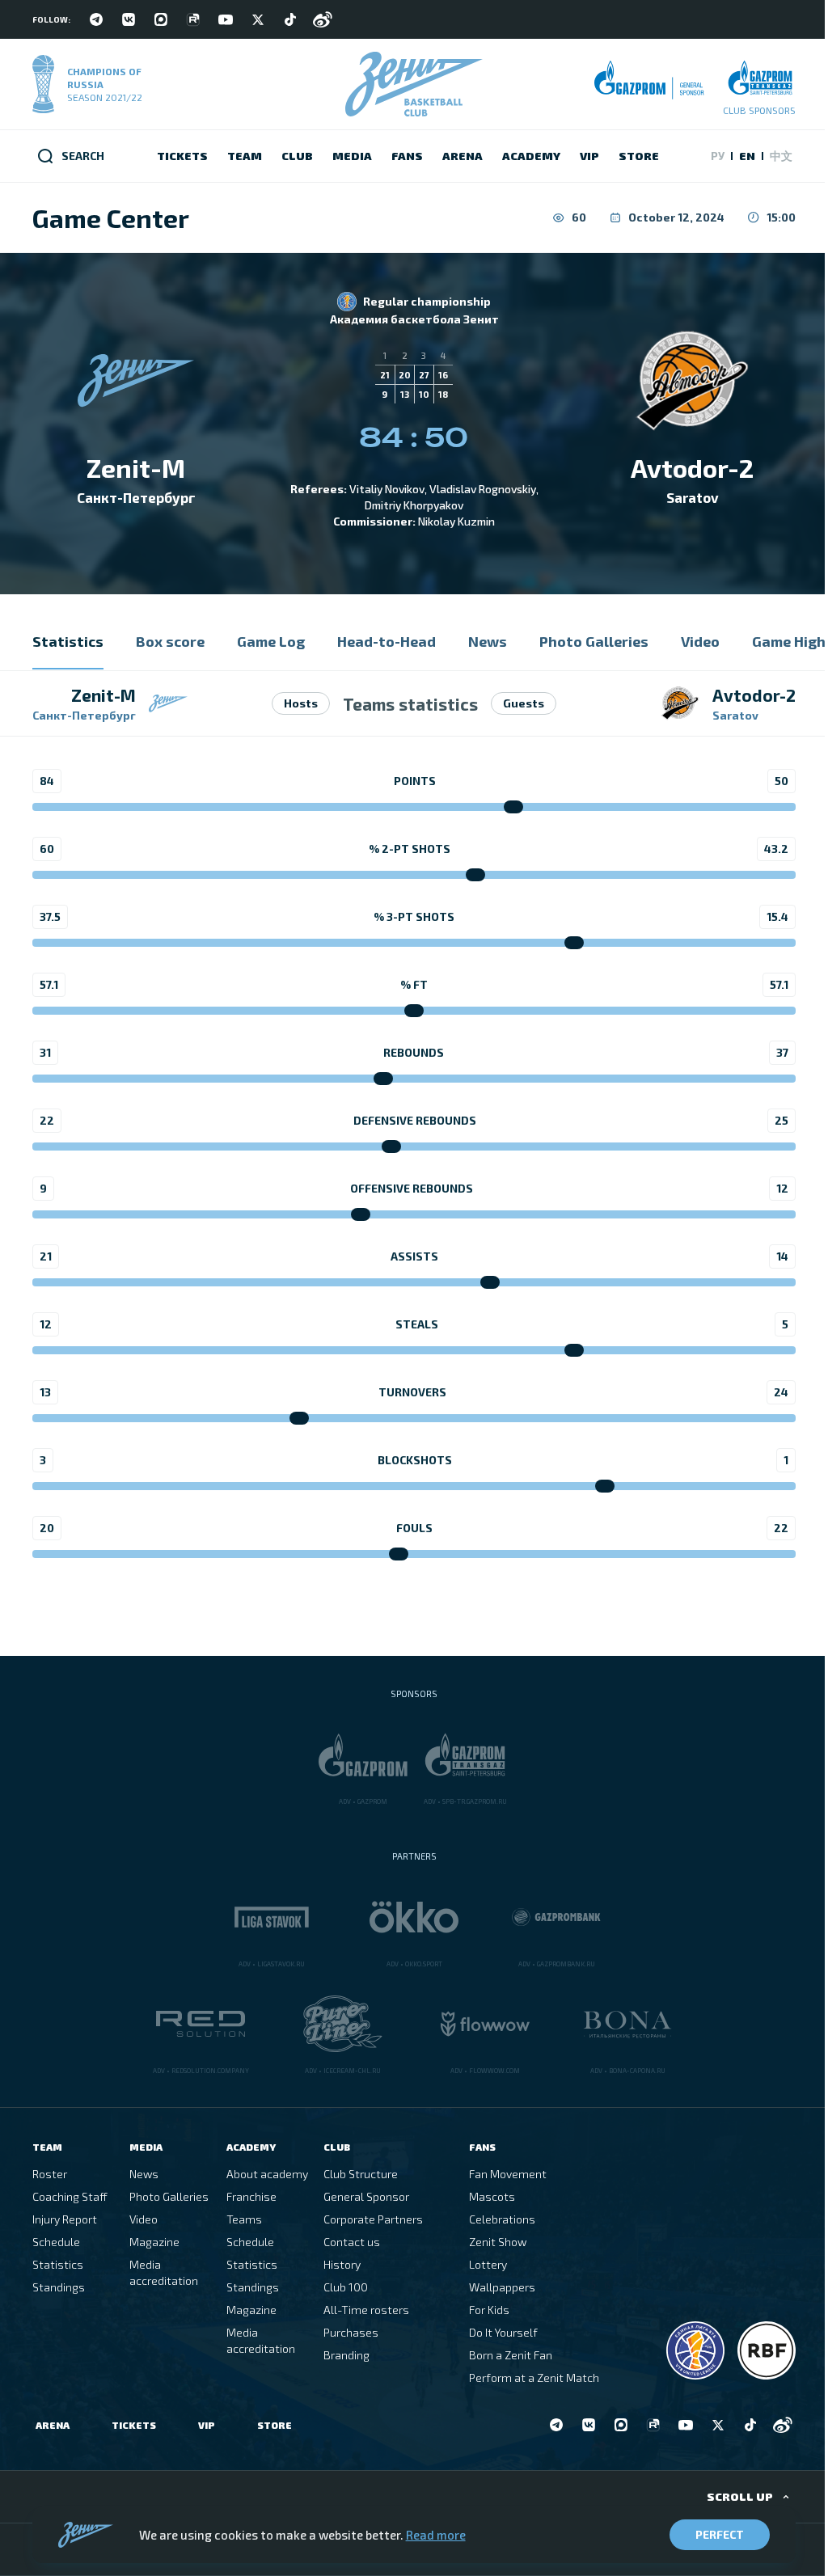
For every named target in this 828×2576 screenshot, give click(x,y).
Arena (53, 2425)
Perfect (720, 2534)
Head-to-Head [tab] (387, 641)
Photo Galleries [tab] (594, 641)
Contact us (352, 2242)
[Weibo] (323, 19)
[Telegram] (96, 19)
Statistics (58, 2264)
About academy (267, 2174)
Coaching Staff (70, 2196)
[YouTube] (226, 19)
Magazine (154, 2242)
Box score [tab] (170, 641)
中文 (781, 156)
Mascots (492, 2196)
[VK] (129, 19)
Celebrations (502, 2219)
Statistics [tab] (68, 641)
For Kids (489, 2310)
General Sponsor (366, 2196)
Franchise (251, 2196)
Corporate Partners (373, 2219)
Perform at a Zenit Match (534, 2378)
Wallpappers (502, 2287)
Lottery (488, 2264)
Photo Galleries (169, 2196)
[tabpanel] (414, 1131)
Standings (59, 2287)
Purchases (351, 2332)
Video (144, 2219)
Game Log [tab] (271, 641)
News (144, 2174)
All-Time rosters (366, 2310)
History (342, 2264)
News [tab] (488, 641)
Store (275, 2425)
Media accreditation (164, 2272)
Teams (244, 2219)
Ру (718, 156)
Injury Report (65, 2219)
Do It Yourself (503, 2332)
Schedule (56, 2242)
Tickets (134, 2425)
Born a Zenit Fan (511, 2355)
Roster (50, 2174)
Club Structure (361, 2174)
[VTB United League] (695, 2350)
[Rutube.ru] (193, 19)
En (747, 156)
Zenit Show (498, 2242)
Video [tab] (700, 641)
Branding (346, 2355)
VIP (207, 2425)
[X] (258, 19)
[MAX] (161, 19)
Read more (436, 2535)
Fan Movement (508, 2174)
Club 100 (346, 2287)
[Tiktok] (290, 19)
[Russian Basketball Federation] (767, 2350)
